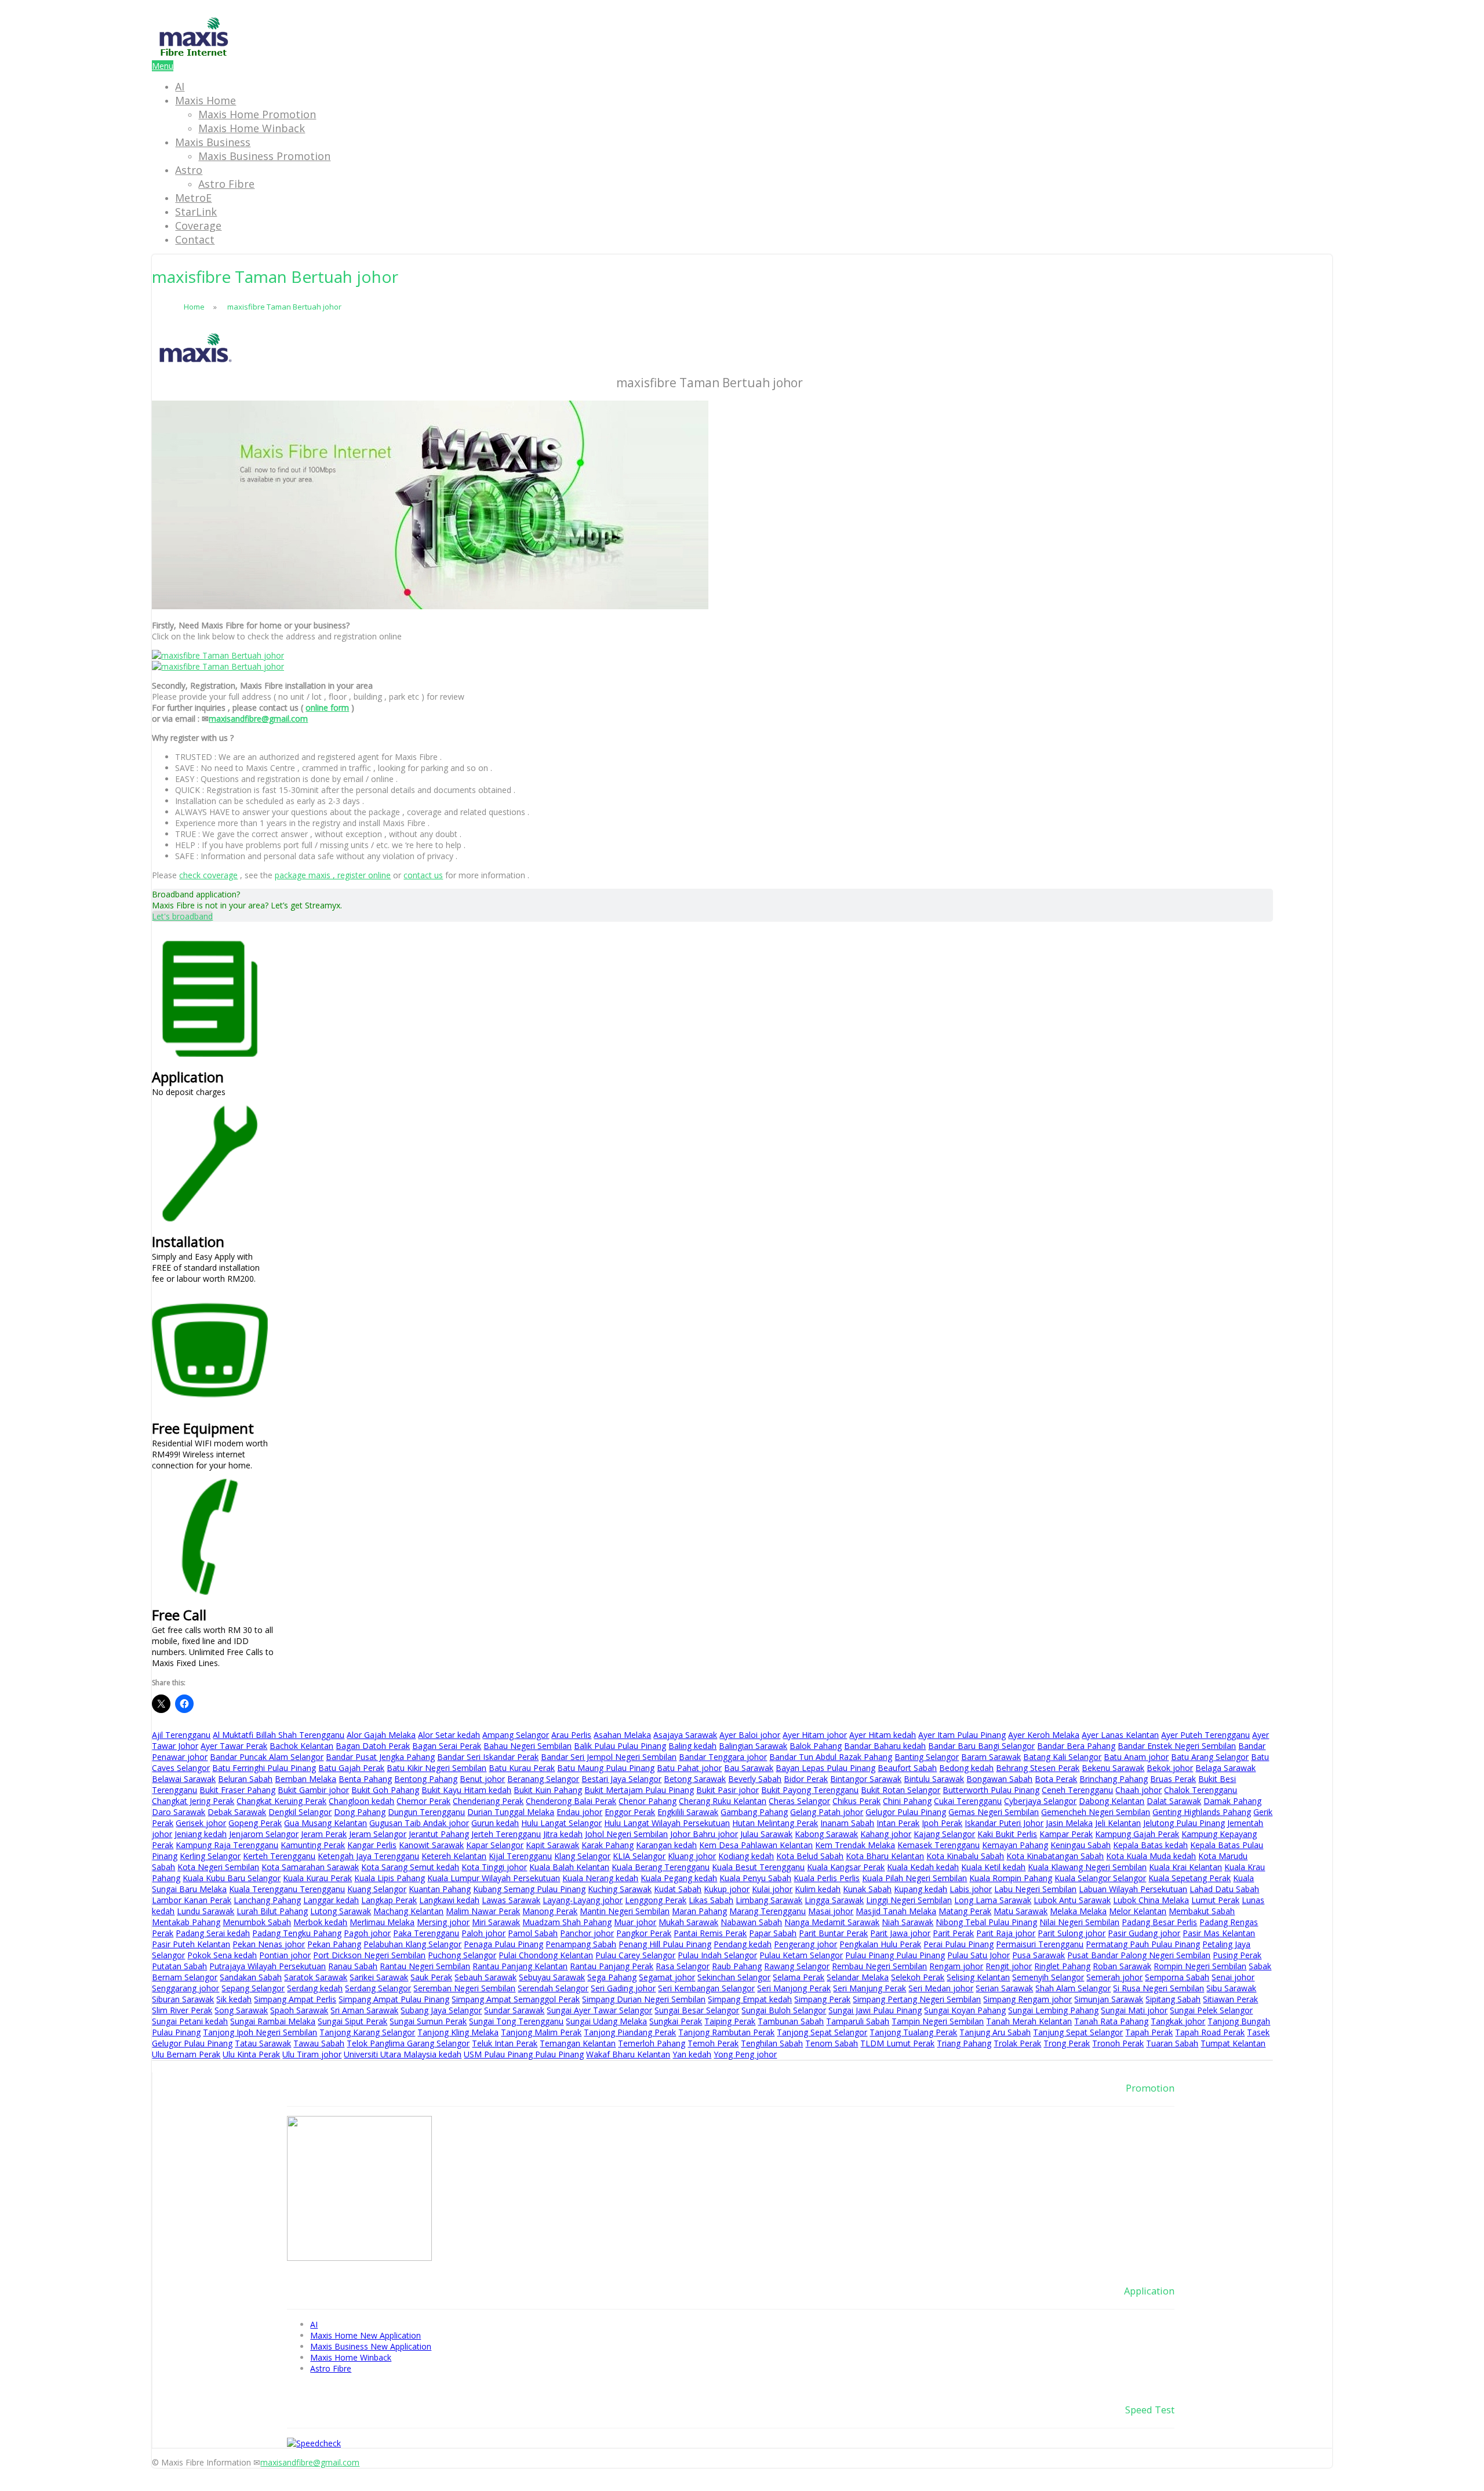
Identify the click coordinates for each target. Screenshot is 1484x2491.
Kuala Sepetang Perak (1190, 1878)
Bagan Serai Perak (447, 1746)
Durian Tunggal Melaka (511, 1812)
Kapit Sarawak (552, 1845)
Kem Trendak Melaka (855, 1845)
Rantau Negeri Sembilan (425, 1966)
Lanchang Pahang (267, 1900)
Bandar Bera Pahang (1076, 1746)
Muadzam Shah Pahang (567, 1922)
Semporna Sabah (1177, 1977)
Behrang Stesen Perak (1038, 1768)
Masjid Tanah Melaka (896, 1911)
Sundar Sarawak (514, 2010)
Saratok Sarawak (316, 1977)
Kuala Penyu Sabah (755, 1878)
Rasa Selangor (683, 1966)
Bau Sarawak (749, 1768)
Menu (163, 66)
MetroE (193, 198)
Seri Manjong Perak (794, 1988)
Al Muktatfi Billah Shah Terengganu (279, 1735)
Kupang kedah (921, 1889)
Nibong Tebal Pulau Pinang (986, 1922)
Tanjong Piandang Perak (630, 2032)
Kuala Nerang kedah (600, 1878)
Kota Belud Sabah (810, 1856)
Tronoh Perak (1118, 2043)
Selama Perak (799, 1977)
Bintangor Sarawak (866, 1779)
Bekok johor (1170, 1768)
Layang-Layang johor (583, 1900)
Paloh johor (483, 1933)
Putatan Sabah (179, 1966)
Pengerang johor (805, 1944)
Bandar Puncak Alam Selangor (267, 1757)
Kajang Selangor (944, 1834)
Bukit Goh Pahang (385, 1790)
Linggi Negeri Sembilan (909, 1900)
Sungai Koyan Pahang (965, 2010)
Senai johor (1233, 1977)
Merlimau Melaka (382, 1922)
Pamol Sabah (533, 1933)
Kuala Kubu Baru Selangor (232, 1878)
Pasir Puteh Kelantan (191, 1944)
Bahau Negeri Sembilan (528, 1746)
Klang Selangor (582, 1856)
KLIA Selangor (639, 1856)
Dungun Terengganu (426, 1812)
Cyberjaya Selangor (1040, 1801)
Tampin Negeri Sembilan (938, 2021)
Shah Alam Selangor (1073, 1988)
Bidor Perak (806, 1779)
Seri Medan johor (941, 1988)
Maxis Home (205, 100)
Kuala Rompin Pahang (1011, 1878)
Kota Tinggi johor (494, 1867)
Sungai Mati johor (1134, 2010)
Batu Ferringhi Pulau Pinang (264, 1768)
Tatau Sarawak (263, 2043)
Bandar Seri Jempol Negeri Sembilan (609, 1757)
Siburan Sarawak (183, 1999)
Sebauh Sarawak (485, 1977)
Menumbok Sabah (257, 1922)
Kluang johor (692, 1856)
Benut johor (482, 1779)
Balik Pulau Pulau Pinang (620, 1746)
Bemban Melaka (305, 1779)
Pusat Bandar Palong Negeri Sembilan (1139, 1955)
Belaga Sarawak (1225, 1768)
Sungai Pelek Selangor (1211, 2010)
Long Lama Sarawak (993, 1900)
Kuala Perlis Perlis (827, 1878)
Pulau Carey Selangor (635, 1955)
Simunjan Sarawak (1109, 1999)
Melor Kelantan (1138, 1911)
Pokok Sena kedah (222, 1955)
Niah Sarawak (908, 1922)
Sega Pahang (612, 1977)
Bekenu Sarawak (1113, 1768)
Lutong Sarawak (341, 1911)
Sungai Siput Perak (352, 2021)
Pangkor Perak (644, 1933)
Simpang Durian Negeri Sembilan (644, 1999)
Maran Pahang (699, 1911)
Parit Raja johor (1006, 1933)
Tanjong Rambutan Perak (726, 2032)
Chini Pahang (907, 1801)
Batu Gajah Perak (351, 1768)
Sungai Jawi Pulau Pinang (875, 2010)
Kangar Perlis (372, 1845)
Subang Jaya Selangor (441, 2010)
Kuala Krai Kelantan (1185, 1867)
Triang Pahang (964, 2043)
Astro (189, 170)
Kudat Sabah (678, 1889)
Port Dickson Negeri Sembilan (369, 1955)
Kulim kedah (818, 1889)
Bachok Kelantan (301, 1746)
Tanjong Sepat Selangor (822, 2032)
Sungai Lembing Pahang (1053, 2010)
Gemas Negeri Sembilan (994, 1812)
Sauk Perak (431, 1977)
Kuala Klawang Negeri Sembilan (1087, 1867)
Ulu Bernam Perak (186, 2054)
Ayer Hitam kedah (883, 1735)
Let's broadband (182, 916)
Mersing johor (443, 1922)
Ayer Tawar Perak (234, 1746)
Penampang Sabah (581, 1944)
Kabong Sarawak (826, 1834)
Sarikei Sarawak (379, 1977)
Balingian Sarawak (753, 1746)
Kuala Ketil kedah (993, 1867)
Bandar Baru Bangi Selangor (981, 1746)
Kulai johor (772, 1889)
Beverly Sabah (755, 1779)
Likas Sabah (711, 1900)
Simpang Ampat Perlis (295, 1999)
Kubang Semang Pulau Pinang (529, 1889)
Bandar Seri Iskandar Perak (488, 1757)
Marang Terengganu (768, 1911)
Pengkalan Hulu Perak (880, 1944)
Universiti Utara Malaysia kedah (403, 2054)
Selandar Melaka (858, 1977)
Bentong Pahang (426, 1779)
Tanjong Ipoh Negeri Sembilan (260, 2032)
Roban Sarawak (1122, 1966)
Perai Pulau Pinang (959, 1944)
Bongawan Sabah (999, 1779)
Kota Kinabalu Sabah (965, 1856)
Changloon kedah (361, 1801)
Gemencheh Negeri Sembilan (1096, 1812)
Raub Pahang (737, 1966)
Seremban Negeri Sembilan (464, 1988)
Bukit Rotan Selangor (901, 1790)
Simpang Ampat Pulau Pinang (394, 1999)
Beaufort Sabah (907, 1768)
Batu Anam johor (1136, 1757)
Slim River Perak (182, 2010)
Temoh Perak (713, 2043)
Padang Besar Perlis (1159, 1922)
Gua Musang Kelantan (325, 1823)
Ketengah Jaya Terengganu (368, 1856)
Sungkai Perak (676, 2021)
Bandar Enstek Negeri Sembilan (1177, 1746)
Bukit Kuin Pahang (548, 1790)
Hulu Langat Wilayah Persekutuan (667, 1823)
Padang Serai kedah (213, 1933)
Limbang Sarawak (769, 1900)
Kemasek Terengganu (939, 1845)
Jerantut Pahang (439, 1834)
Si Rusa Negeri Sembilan (1159, 1988)
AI (180, 86)
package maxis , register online (333, 875)
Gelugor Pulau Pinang (906, 1812)
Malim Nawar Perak (483, 1911)
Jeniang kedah (201, 1834)
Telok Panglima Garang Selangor (408, 2043)
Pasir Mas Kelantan (1219, 1933)
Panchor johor (587, 1933)
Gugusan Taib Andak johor (419, 1823)
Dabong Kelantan (1112, 1801)
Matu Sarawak (1021, 1911)
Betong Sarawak (695, 1779)
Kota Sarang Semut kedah (410, 1867)
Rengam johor (956, 1966)
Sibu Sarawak (1231, 1988)
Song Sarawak (241, 2010)
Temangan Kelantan (578, 2043)
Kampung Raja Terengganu (227, 1845)
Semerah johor (1114, 1977)
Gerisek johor (201, 1823)
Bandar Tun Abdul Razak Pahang (831, 1757)
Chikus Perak (856, 1801)
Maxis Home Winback (252, 128)
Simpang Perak (822, 1999)
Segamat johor (667, 1977)
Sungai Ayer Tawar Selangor (599, 2010)
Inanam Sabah (847, 1823)
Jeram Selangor (378, 1834)
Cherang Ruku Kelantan (723, 1801)
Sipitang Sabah (1173, 1999)
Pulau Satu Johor (979, 1955)
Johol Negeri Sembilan (626, 1834)
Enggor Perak (630, 1812)
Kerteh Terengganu (279, 1856)
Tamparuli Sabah (858, 2021)
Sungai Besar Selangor (697, 2010)
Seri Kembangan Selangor (706, 1988)
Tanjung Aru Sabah (995, 2032)
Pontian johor (285, 1955)
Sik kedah (234, 1999)
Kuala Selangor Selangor (1100, 1878)
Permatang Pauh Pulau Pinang (1143, 1944)
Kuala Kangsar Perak (846, 1867)
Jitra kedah (563, 1834)
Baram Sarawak (991, 1757)
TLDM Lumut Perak (897, 2043)
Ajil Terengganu (181, 1735)
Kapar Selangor (495, 1845)
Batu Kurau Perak (522, 1768)
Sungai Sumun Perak (428, 2021)
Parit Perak (953, 1933)
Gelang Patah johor (827, 1812)
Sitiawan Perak (1230, 1999)
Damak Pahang (1232, 1801)
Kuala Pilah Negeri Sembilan (914, 1878)
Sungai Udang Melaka (606, 2021)
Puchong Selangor (462, 1955)
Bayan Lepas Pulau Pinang (825, 1768)
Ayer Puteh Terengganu (1205, 1735)
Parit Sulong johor (1072, 1933)
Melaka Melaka (1078, 1911)
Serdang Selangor (378, 1988)
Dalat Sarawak (1174, 1801)
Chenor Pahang (648, 1801)
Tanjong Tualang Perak (913, 2032)
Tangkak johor (1178, 2021)
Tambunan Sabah (791, 2021)
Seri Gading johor (623, 1988)
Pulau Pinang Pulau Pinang (895, 1955)
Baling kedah (692, 1746)
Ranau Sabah (353, 1966)
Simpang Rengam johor (1027, 1999)
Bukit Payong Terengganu (810, 1790)
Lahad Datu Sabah (1224, 1889)
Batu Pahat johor (689, 1768)
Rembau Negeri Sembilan (879, 1966)
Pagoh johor (367, 1933)
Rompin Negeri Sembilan (1200, 1966)
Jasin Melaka (1069, 1823)
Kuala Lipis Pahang (390, 1878)
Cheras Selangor (799, 1801)
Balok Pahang (816, 1746)
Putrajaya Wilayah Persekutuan (268, 1966)
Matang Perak (965, 1911)
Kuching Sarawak (620, 1889)
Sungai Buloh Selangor (784, 2010)
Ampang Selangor (516, 1735)
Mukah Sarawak (688, 1922)
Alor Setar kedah (449, 1735)
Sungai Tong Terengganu (516, 2021)
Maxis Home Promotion (257, 114)
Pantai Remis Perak (710, 1933)
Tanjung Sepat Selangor (1078, 2032)
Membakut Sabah (1202, 1911)
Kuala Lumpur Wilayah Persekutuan (494, 1878)
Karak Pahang (608, 1845)
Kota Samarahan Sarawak (310, 1867)
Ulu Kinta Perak (251, 2054)
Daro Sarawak (179, 1812)
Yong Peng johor (745, 2054)
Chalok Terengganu (1201, 1790)
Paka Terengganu (426, 1933)
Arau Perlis (571, 1735)
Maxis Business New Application (371, 2346)
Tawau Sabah (319, 2043)
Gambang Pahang (754, 1812)
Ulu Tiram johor (312, 2054)
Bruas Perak (1173, 1779)
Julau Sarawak (766, 1834)
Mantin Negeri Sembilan (625, 1911)
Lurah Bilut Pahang (272, 1911)
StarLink (196, 212)
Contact (195, 239)
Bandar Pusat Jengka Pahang (380, 1757)
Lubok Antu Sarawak (1072, 1900)
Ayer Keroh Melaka (1044, 1735)
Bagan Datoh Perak (373, 1746)
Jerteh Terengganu (506, 1834)
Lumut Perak (1215, 1900)
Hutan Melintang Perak (775, 1823)
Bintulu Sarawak (934, 1779)
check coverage (208, 875)
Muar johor (635, 1922)
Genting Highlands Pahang (1202, 1812)
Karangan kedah (666, 1845)
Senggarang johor (185, 1988)
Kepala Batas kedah (1150, 1845)
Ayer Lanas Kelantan (1120, 1735)
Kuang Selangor (377, 1889)
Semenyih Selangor (1048, 1977)
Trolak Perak (1017, 2043)
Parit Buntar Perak (833, 1933)
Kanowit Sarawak (431, 1845)
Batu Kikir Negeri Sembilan (437, 1768)
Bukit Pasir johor (728, 1790)
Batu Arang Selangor (1210, 1757)
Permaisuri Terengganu (1040, 1944)
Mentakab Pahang (186, 1922)
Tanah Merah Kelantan (1029, 2021)
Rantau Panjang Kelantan (520, 1966)
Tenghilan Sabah (772, 2043)
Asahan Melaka (622, 1735)
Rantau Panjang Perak (612, 1966)
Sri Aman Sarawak (364, 2010)
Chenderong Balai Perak (571, 1801)
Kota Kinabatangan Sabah (1055, 1856)
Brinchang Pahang (1114, 1779)
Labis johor (971, 1889)
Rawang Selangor (797, 1966)
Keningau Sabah (1081, 1845)
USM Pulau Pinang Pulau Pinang (524, 2054)
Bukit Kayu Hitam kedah (466, 1790)
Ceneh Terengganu (1077, 1790)
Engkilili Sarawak (688, 1812)
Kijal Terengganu (520, 1856)
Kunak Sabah (867, 1889)
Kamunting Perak (313, 1845)
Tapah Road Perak (1210, 2032)
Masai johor (831, 1911)
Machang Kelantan (408, 1911)
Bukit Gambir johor (313, 1790)
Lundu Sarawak (205, 1911)
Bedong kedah (966, 1768)
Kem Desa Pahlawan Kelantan (756, 1845)
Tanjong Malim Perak (541, 2032)
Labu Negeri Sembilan (1035, 1889)
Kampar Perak (1066, 1834)
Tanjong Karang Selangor (367, 2032)
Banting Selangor (927, 1757)
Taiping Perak (730, 2021)
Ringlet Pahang (1062, 1966)
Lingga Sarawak (834, 1900)
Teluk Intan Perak (505, 2043)
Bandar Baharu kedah (885, 1746)
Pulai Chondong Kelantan (546, 1955)
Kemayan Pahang (1015, 1845)
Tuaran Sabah (1172, 2043)
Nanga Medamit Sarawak (832, 1922)
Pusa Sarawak (1039, 1955)
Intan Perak (898, 1823)
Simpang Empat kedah (750, 1999)
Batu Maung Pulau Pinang (606, 1768)
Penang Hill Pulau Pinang (665, 1944)
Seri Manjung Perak (870, 1988)
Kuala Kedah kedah (923, 1867)
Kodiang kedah (746, 1856)
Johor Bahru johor (704, 1834)
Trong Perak (1067, 2043)
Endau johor (579, 1812)
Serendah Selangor (553, 1988)
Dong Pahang (360, 1812)
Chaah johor (1139, 1790)
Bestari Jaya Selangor (621, 1779)
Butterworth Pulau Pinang (991, 1790)
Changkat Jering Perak (193, 1801)
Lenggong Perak (656, 1900)
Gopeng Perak (255, 1823)
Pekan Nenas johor (269, 1944)
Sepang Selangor (253, 1988)
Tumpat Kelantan (1233, 2043)
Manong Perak (550, 1911)
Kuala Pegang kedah (679, 1878)
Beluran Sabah (245, 1779)
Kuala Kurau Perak (317, 1878)
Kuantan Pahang (440, 1889)
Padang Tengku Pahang (297, 1933)
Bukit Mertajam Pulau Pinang (639, 1790)
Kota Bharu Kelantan (885, 1856)
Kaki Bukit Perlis (1007, 1834)
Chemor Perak (423, 1801)
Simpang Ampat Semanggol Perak (516, 1999)
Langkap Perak (389, 1900)
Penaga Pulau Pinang (503, 1944)
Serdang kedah (315, 1988)
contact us (423, 875)
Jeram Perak (324, 1834)
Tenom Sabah (832, 2043)
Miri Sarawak (496, 1922)
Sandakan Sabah (251, 1977)
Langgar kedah (331, 1900)
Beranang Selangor (543, 1779)
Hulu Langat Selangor (561, 1823)
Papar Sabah (773, 1933)
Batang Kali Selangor (1062, 1757)
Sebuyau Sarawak (552, 1977)
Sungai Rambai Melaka (273, 2021)
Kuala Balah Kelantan (569, 1867)
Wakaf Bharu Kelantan (628, 2054)
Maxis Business (213, 142)
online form (327, 708)
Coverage (198, 226)
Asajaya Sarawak (685, 1735)
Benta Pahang (365, 1779)
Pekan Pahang (334, 1944)
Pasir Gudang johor (1144, 1933)
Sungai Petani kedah (190, 2021)
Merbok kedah (320, 1922)
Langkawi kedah (449, 1900)
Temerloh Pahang (652, 2043)
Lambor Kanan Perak (192, 1900)
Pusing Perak (1237, 1955)
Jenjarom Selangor (264, 1834)
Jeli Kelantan (1118, 1823)
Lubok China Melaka (1151, 1900)
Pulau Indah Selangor (717, 1955)
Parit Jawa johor (900, 1933)
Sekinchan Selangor (734, 1977)
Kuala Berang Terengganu (661, 1867)
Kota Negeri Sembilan (218, 1867)
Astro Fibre (226, 184)
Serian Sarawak (1004, 1988)
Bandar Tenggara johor (723, 1757)
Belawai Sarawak (184, 1779)
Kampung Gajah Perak (1137, 1834)
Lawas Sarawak (511, 1900)
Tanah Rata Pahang (1111, 2021)
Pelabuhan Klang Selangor (412, 1944)
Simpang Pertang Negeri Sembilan (917, 1999)
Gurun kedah (495, 1823)
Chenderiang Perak (488, 1801)
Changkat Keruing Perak (281, 1801)
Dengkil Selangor (300, 1812)
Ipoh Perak (942, 1823)
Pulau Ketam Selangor (801, 1955)
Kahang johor (886, 1834)
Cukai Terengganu (968, 1801)
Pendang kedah (743, 1944)
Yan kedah (692, 2054)
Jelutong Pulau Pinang (1184, 1823)
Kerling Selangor (210, 1856)
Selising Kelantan (978, 1977)
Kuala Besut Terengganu (758, 1867)
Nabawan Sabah (751, 1922)
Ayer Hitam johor (815, 1735)
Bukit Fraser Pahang (237, 1790)
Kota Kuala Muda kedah (1151, 1856)
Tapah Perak (1149, 2032)
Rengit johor (1009, 1966)
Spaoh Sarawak (299, 2010)
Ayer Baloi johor (750, 1735)
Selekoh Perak (918, 1977)
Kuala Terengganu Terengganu (287, 1889)
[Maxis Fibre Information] (194, 55)
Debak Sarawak (237, 1812)
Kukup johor (727, 1889)
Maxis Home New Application (365, 2335)
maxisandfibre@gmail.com (258, 719)
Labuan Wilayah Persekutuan (1133, 1889)
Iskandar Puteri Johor (1004, 1823)
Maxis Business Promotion (264, 156)
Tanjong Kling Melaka (458, 2032)
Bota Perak (1056, 1779)
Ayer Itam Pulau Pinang (962, 1735)
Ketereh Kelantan (454, 1856)
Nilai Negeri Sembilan (1079, 1922)
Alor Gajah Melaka (381, 1735)
